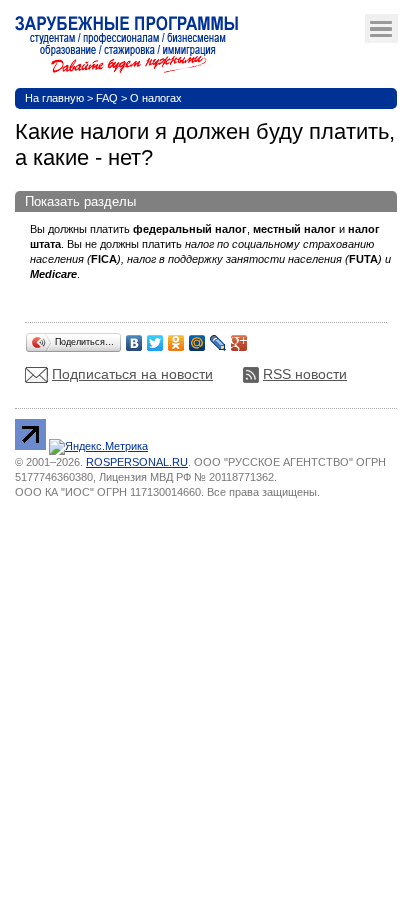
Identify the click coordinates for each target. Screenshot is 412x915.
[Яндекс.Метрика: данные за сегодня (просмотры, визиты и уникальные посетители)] (98, 447)
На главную (54, 98)
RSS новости (305, 374)
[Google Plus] (239, 338)
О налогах (156, 98)
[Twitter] (155, 338)
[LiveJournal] (218, 338)
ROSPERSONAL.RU (137, 462)
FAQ (107, 98)
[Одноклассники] (176, 338)
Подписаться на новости (132, 374)
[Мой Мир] (197, 338)
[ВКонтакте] (134, 338)
